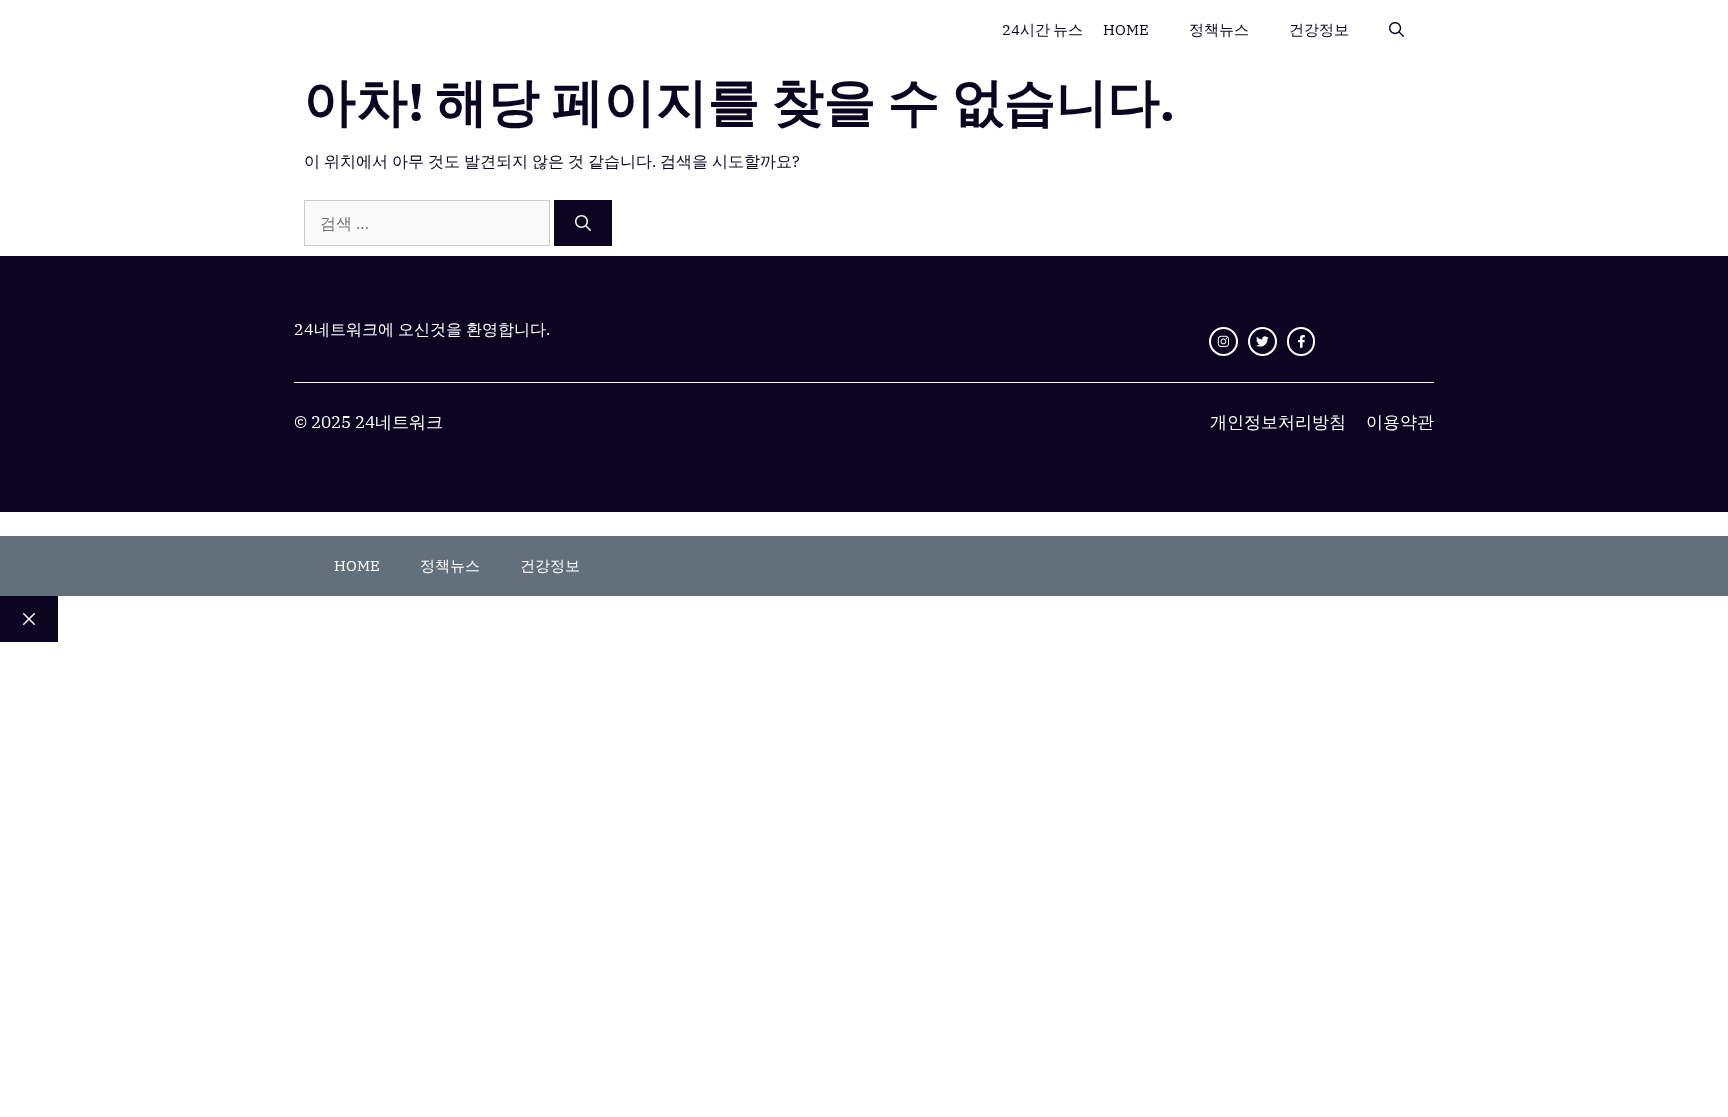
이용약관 (1400, 422)
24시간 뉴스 (1042, 29)
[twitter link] (1262, 341)
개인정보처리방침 (1278, 422)
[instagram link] (1223, 341)
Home (1126, 29)
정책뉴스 (1219, 29)
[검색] (583, 223)
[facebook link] (1301, 341)
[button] (1396, 30)
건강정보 (1319, 29)
